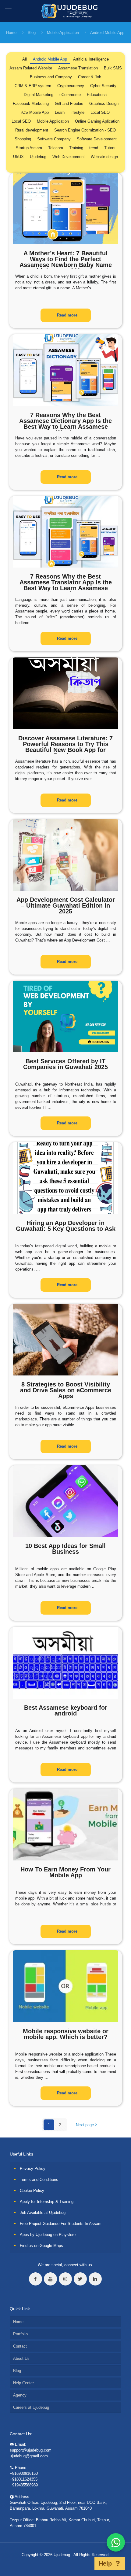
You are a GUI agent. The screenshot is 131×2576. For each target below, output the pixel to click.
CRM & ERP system (33, 86)
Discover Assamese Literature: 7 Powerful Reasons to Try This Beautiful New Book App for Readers (65, 747)
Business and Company (51, 77)
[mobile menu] (8, 9)
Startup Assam (29, 148)
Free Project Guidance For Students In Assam (61, 2224)
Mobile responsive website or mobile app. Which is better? (66, 2034)
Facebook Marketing (31, 104)
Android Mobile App (107, 33)
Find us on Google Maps (41, 2246)
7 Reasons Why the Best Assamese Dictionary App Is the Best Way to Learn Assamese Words (65, 424)
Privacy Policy (33, 2169)
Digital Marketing (39, 95)
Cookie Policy (32, 2191)
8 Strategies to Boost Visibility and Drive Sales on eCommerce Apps (66, 1390)
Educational (97, 95)
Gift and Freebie (69, 104)
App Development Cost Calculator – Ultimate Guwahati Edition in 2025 (66, 905)
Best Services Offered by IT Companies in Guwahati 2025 (65, 1064)
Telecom (56, 148)
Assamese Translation (78, 68)
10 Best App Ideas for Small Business (65, 1549)
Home (11, 33)
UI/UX (18, 157)
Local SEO (100, 112)
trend (94, 148)
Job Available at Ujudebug (43, 2213)
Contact (20, 2346)
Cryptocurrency (71, 86)
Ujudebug (38, 157)
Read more (67, 315)
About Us (21, 2358)
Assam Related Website (31, 68)
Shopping (23, 139)
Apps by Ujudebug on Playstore (48, 2235)
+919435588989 (24, 2485)
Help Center (23, 2383)
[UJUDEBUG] (66, 11)
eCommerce (70, 95)
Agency (20, 2395)
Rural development (32, 130)
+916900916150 (24, 2473)
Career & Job (90, 77)
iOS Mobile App (35, 112)
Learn (60, 112)
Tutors (110, 148)
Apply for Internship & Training (47, 2202)
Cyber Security (103, 86)
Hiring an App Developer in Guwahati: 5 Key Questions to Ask (66, 1226)
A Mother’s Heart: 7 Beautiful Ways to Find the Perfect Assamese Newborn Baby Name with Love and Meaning (66, 262)
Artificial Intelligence (91, 59)
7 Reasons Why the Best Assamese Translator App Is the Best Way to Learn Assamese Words (66, 585)
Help (105, 2563)
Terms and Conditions (39, 2180)
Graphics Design (104, 104)
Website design (104, 157)
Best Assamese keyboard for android (66, 1710)
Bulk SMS (113, 68)
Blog (32, 33)
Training (76, 148)
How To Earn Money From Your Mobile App (65, 1872)
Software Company (54, 139)
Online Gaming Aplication (97, 121)
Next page (85, 2125)
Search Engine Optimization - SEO (85, 130)
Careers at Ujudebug (31, 2407)
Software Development (97, 139)
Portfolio (20, 2334)
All (25, 59)
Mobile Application (63, 33)
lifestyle (78, 112)
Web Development (69, 157)
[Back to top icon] (87, 2563)
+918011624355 (24, 2479)
